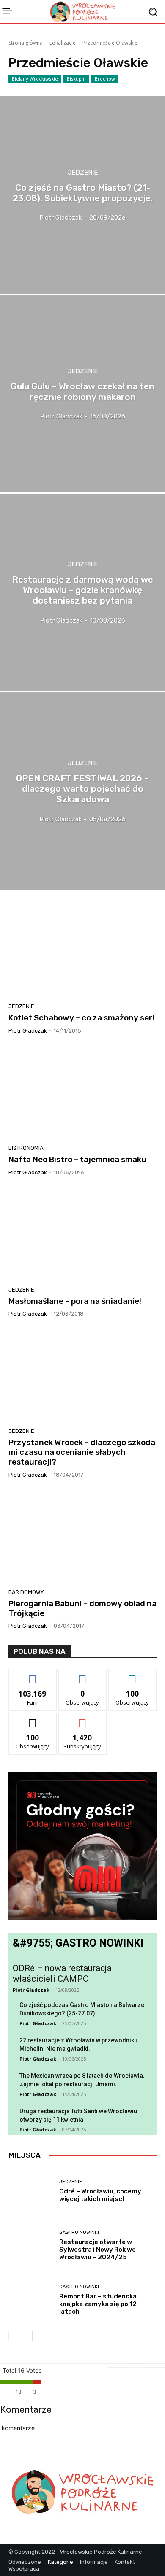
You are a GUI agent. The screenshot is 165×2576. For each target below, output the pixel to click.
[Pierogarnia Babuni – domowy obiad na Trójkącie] (82, 1537)
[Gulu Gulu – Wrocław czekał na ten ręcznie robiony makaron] (82, 394)
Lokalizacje (63, 43)
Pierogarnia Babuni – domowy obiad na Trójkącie (82, 1608)
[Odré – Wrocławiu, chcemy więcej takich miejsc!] (31, 2191)
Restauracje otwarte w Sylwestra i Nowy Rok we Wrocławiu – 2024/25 (98, 2250)
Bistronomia (26, 1148)
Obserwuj (83, 1675)
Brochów (105, 79)
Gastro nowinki (79, 2232)
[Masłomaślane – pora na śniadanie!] (82, 1234)
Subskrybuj (82, 1719)
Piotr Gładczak (28, 1031)
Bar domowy (26, 1592)
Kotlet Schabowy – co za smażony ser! (81, 1018)
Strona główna (26, 43)
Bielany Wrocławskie (35, 79)
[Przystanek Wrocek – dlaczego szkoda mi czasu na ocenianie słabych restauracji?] (82, 1376)
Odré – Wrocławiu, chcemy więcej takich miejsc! (100, 2195)
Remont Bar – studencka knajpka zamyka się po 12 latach (98, 2304)
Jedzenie (83, 173)
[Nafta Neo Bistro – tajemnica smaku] (82, 1092)
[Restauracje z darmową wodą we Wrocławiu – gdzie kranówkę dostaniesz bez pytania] (82, 592)
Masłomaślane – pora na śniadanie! (75, 1301)
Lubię (33, 1675)
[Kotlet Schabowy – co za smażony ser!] (82, 951)
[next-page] (27, 2336)
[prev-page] (14, 2336)
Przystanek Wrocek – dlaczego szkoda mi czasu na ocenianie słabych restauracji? (82, 1452)
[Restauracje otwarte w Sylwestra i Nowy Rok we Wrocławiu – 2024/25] (31, 2246)
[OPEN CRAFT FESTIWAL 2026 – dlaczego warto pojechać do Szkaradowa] (82, 791)
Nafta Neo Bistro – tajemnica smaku (77, 1159)
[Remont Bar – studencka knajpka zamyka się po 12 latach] (31, 2300)
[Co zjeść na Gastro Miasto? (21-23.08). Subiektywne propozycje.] (82, 195)
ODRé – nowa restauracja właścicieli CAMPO (62, 1973)
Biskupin (76, 79)
